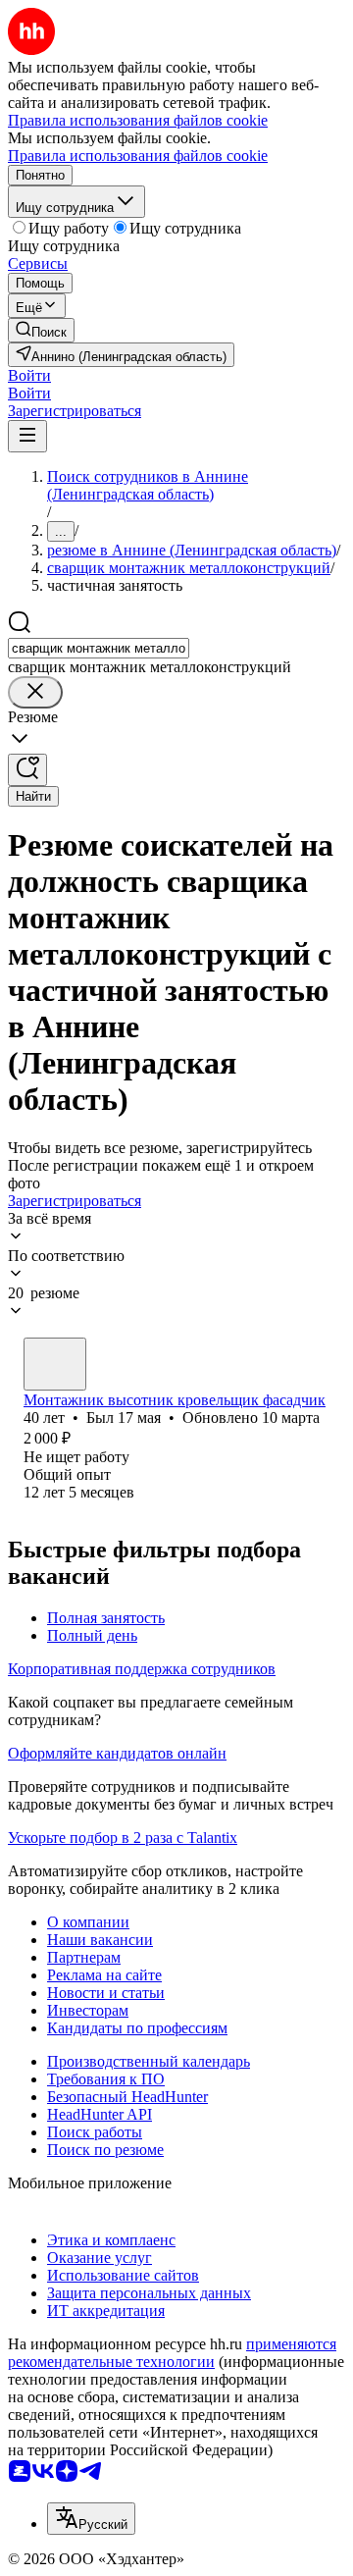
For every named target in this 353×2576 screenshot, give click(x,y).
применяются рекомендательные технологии (172, 2353)
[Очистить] (35, 692)
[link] (41, 330)
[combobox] (99, 648)
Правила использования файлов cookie (138, 156)
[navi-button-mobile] (27, 436)
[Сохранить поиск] (27, 770)
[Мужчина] (55, 1364)
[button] (29, 375)
